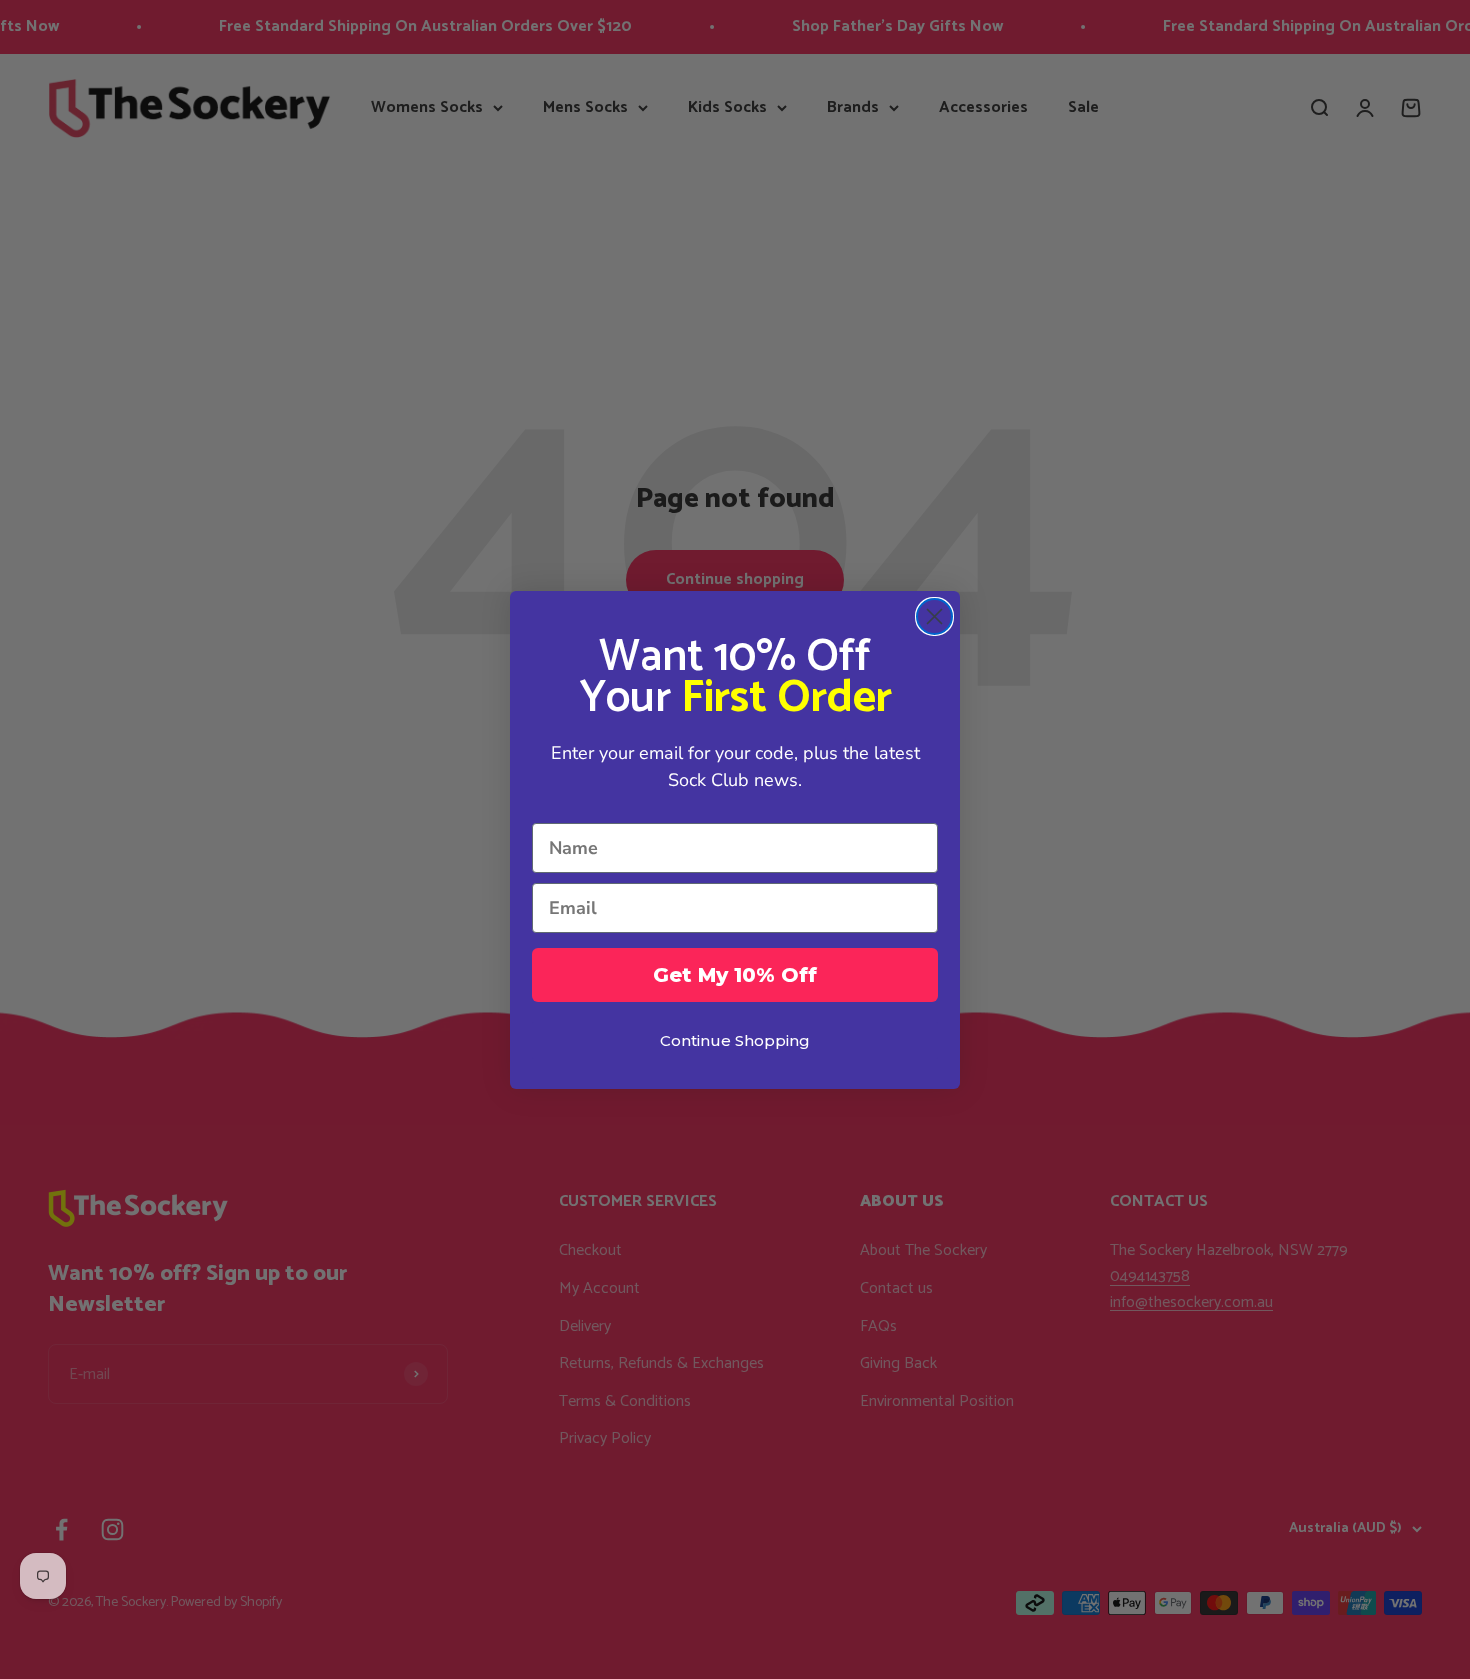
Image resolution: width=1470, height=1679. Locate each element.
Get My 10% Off (735, 975)
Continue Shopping (735, 1040)
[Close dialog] (934, 616)
